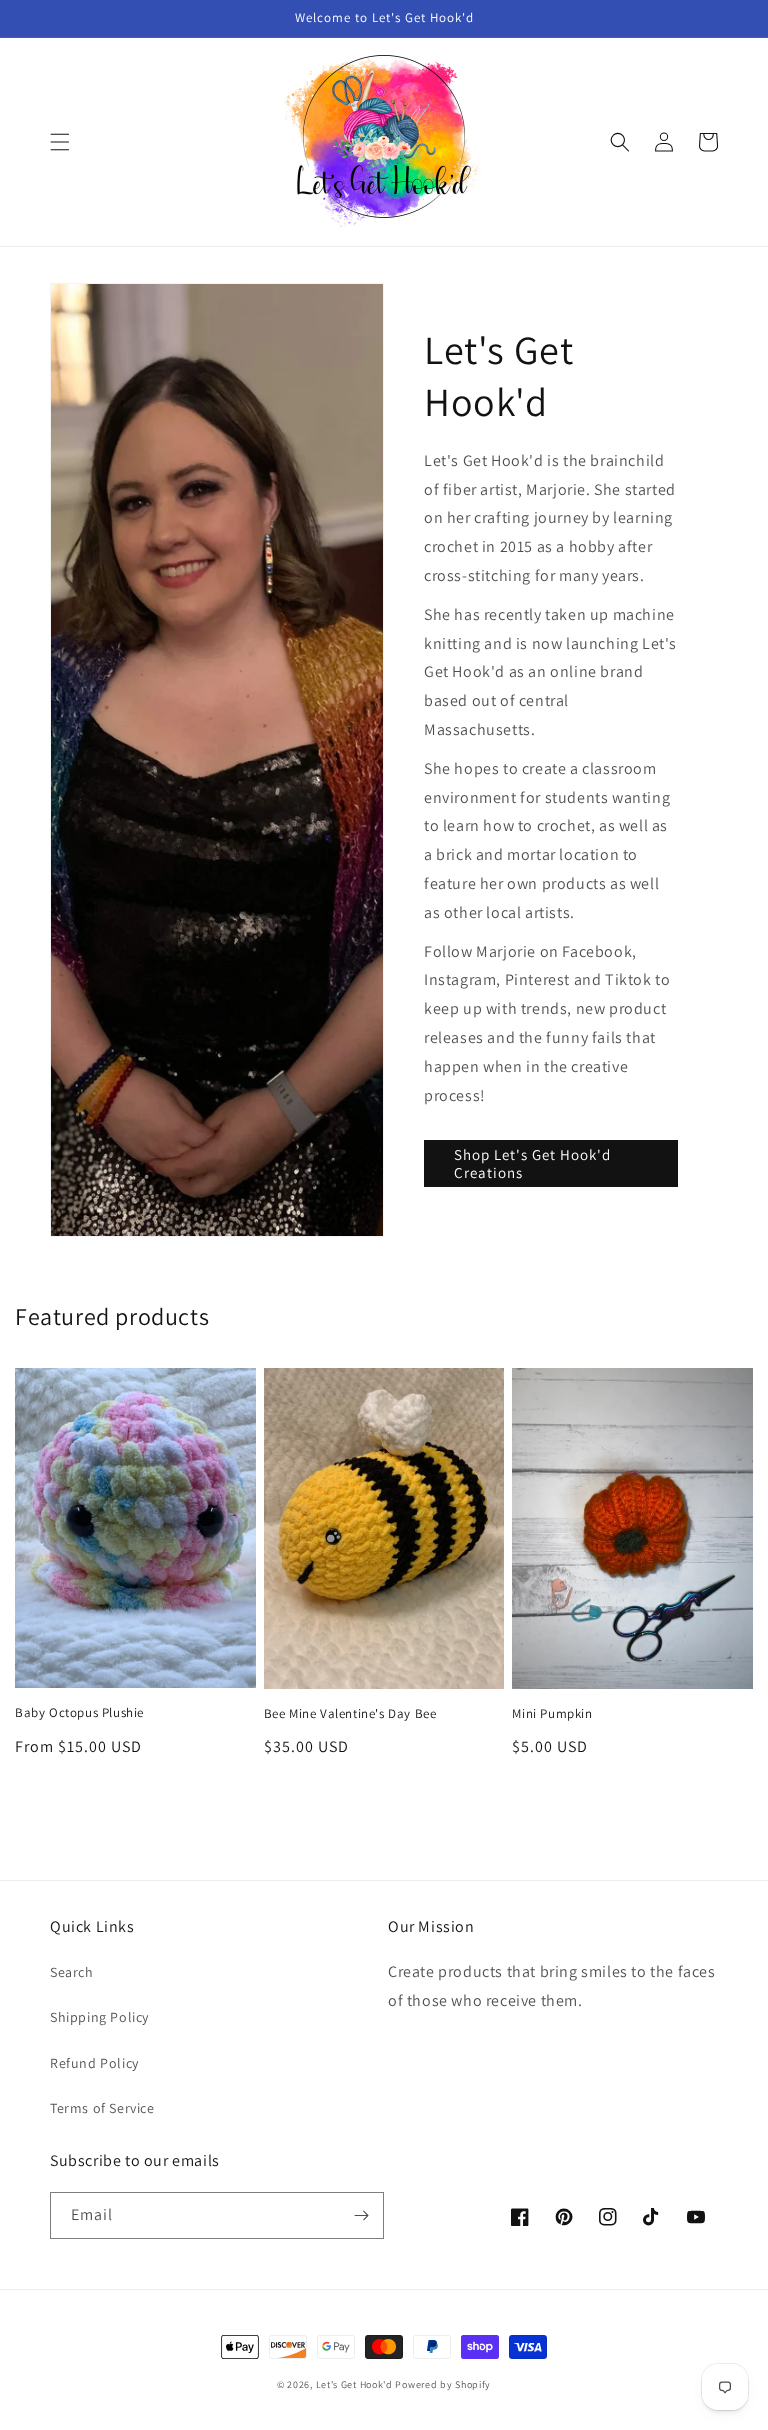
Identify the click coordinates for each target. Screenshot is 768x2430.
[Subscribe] (361, 2215)
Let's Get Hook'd (354, 2384)
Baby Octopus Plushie (79, 1713)
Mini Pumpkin (552, 1714)
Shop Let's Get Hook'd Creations (532, 1163)
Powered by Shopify (443, 2384)
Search (72, 1972)
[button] (60, 142)
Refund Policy (94, 2063)
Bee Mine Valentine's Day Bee (350, 1714)
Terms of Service (102, 2108)
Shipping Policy (99, 2017)
